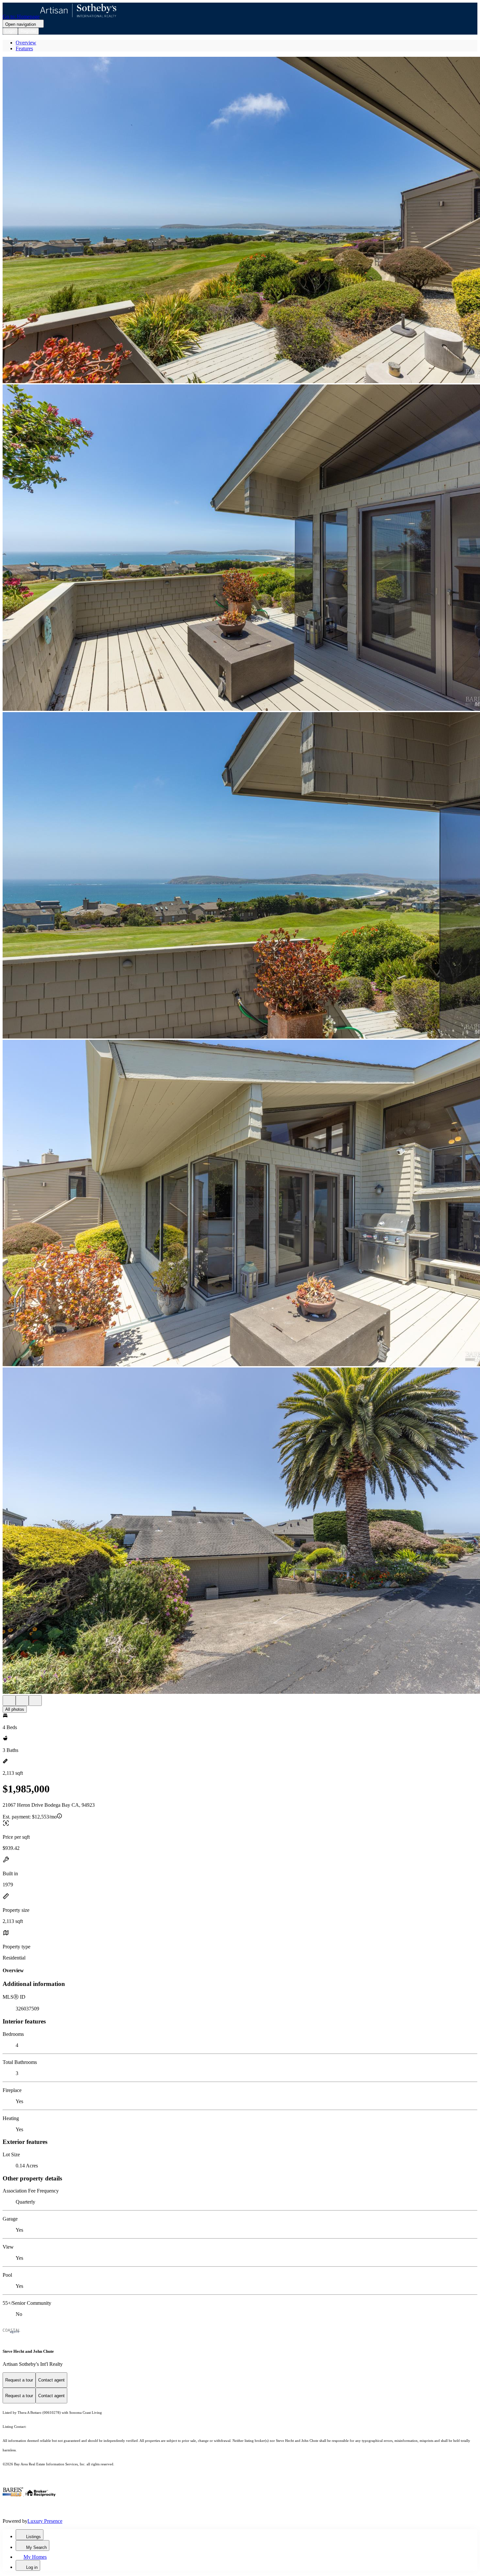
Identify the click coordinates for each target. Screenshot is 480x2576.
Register (28, 31)
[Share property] (35, 1701)
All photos (15, 1709)
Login (10, 31)
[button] (240, 221)
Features (24, 48)
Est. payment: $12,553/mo (30, 1817)
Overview (26, 43)
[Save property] (22, 1701)
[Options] (9, 1701)
